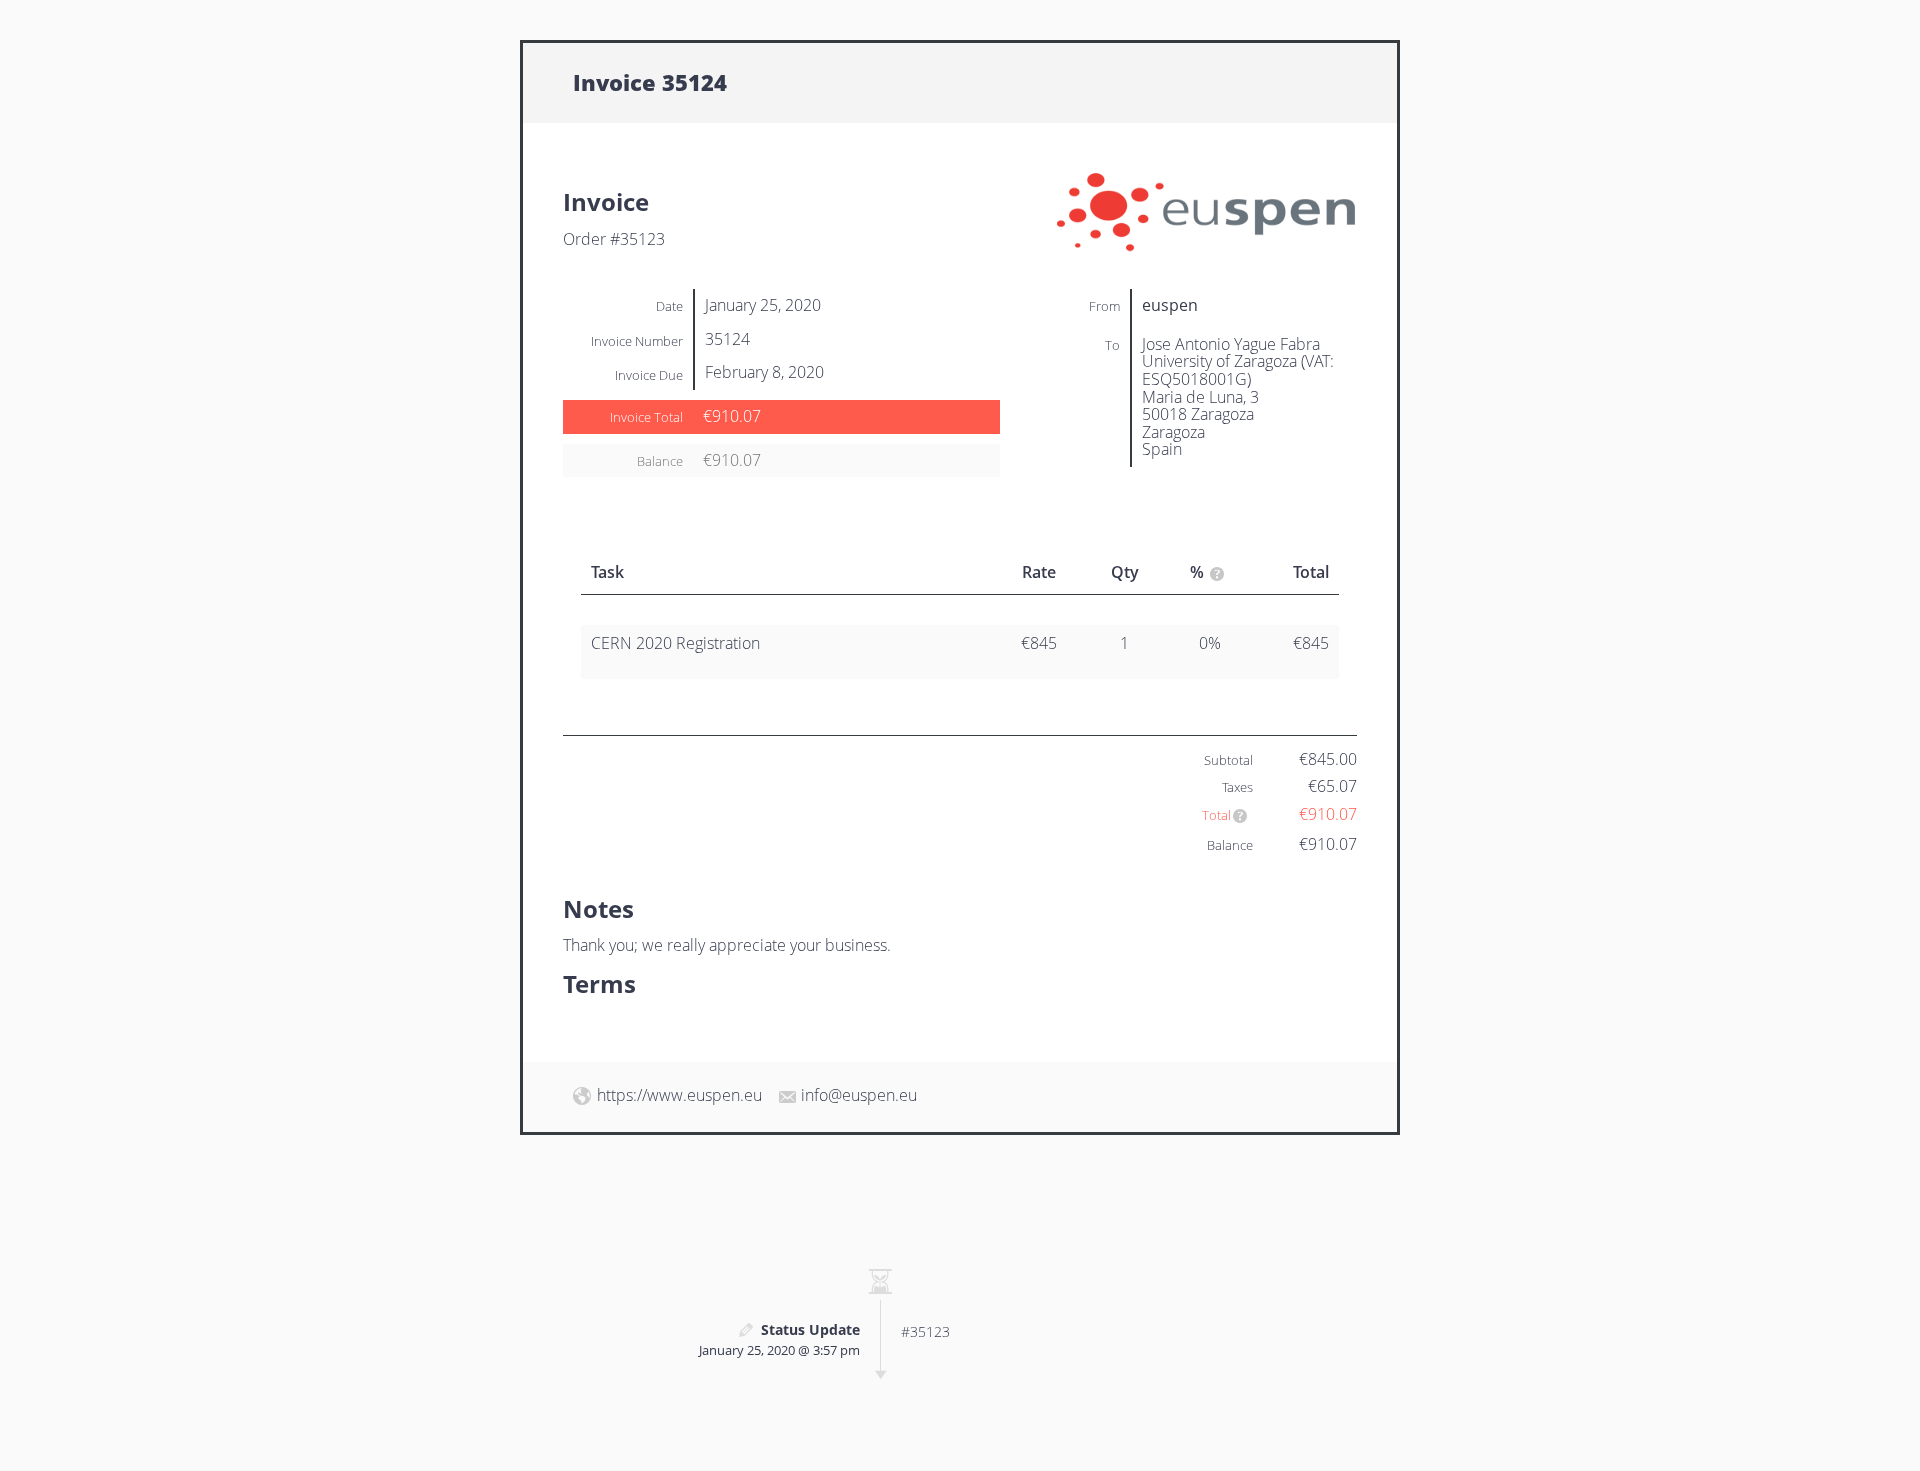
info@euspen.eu (859, 1095)
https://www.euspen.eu (679, 1095)
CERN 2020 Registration (675, 643)
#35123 (925, 1331)
